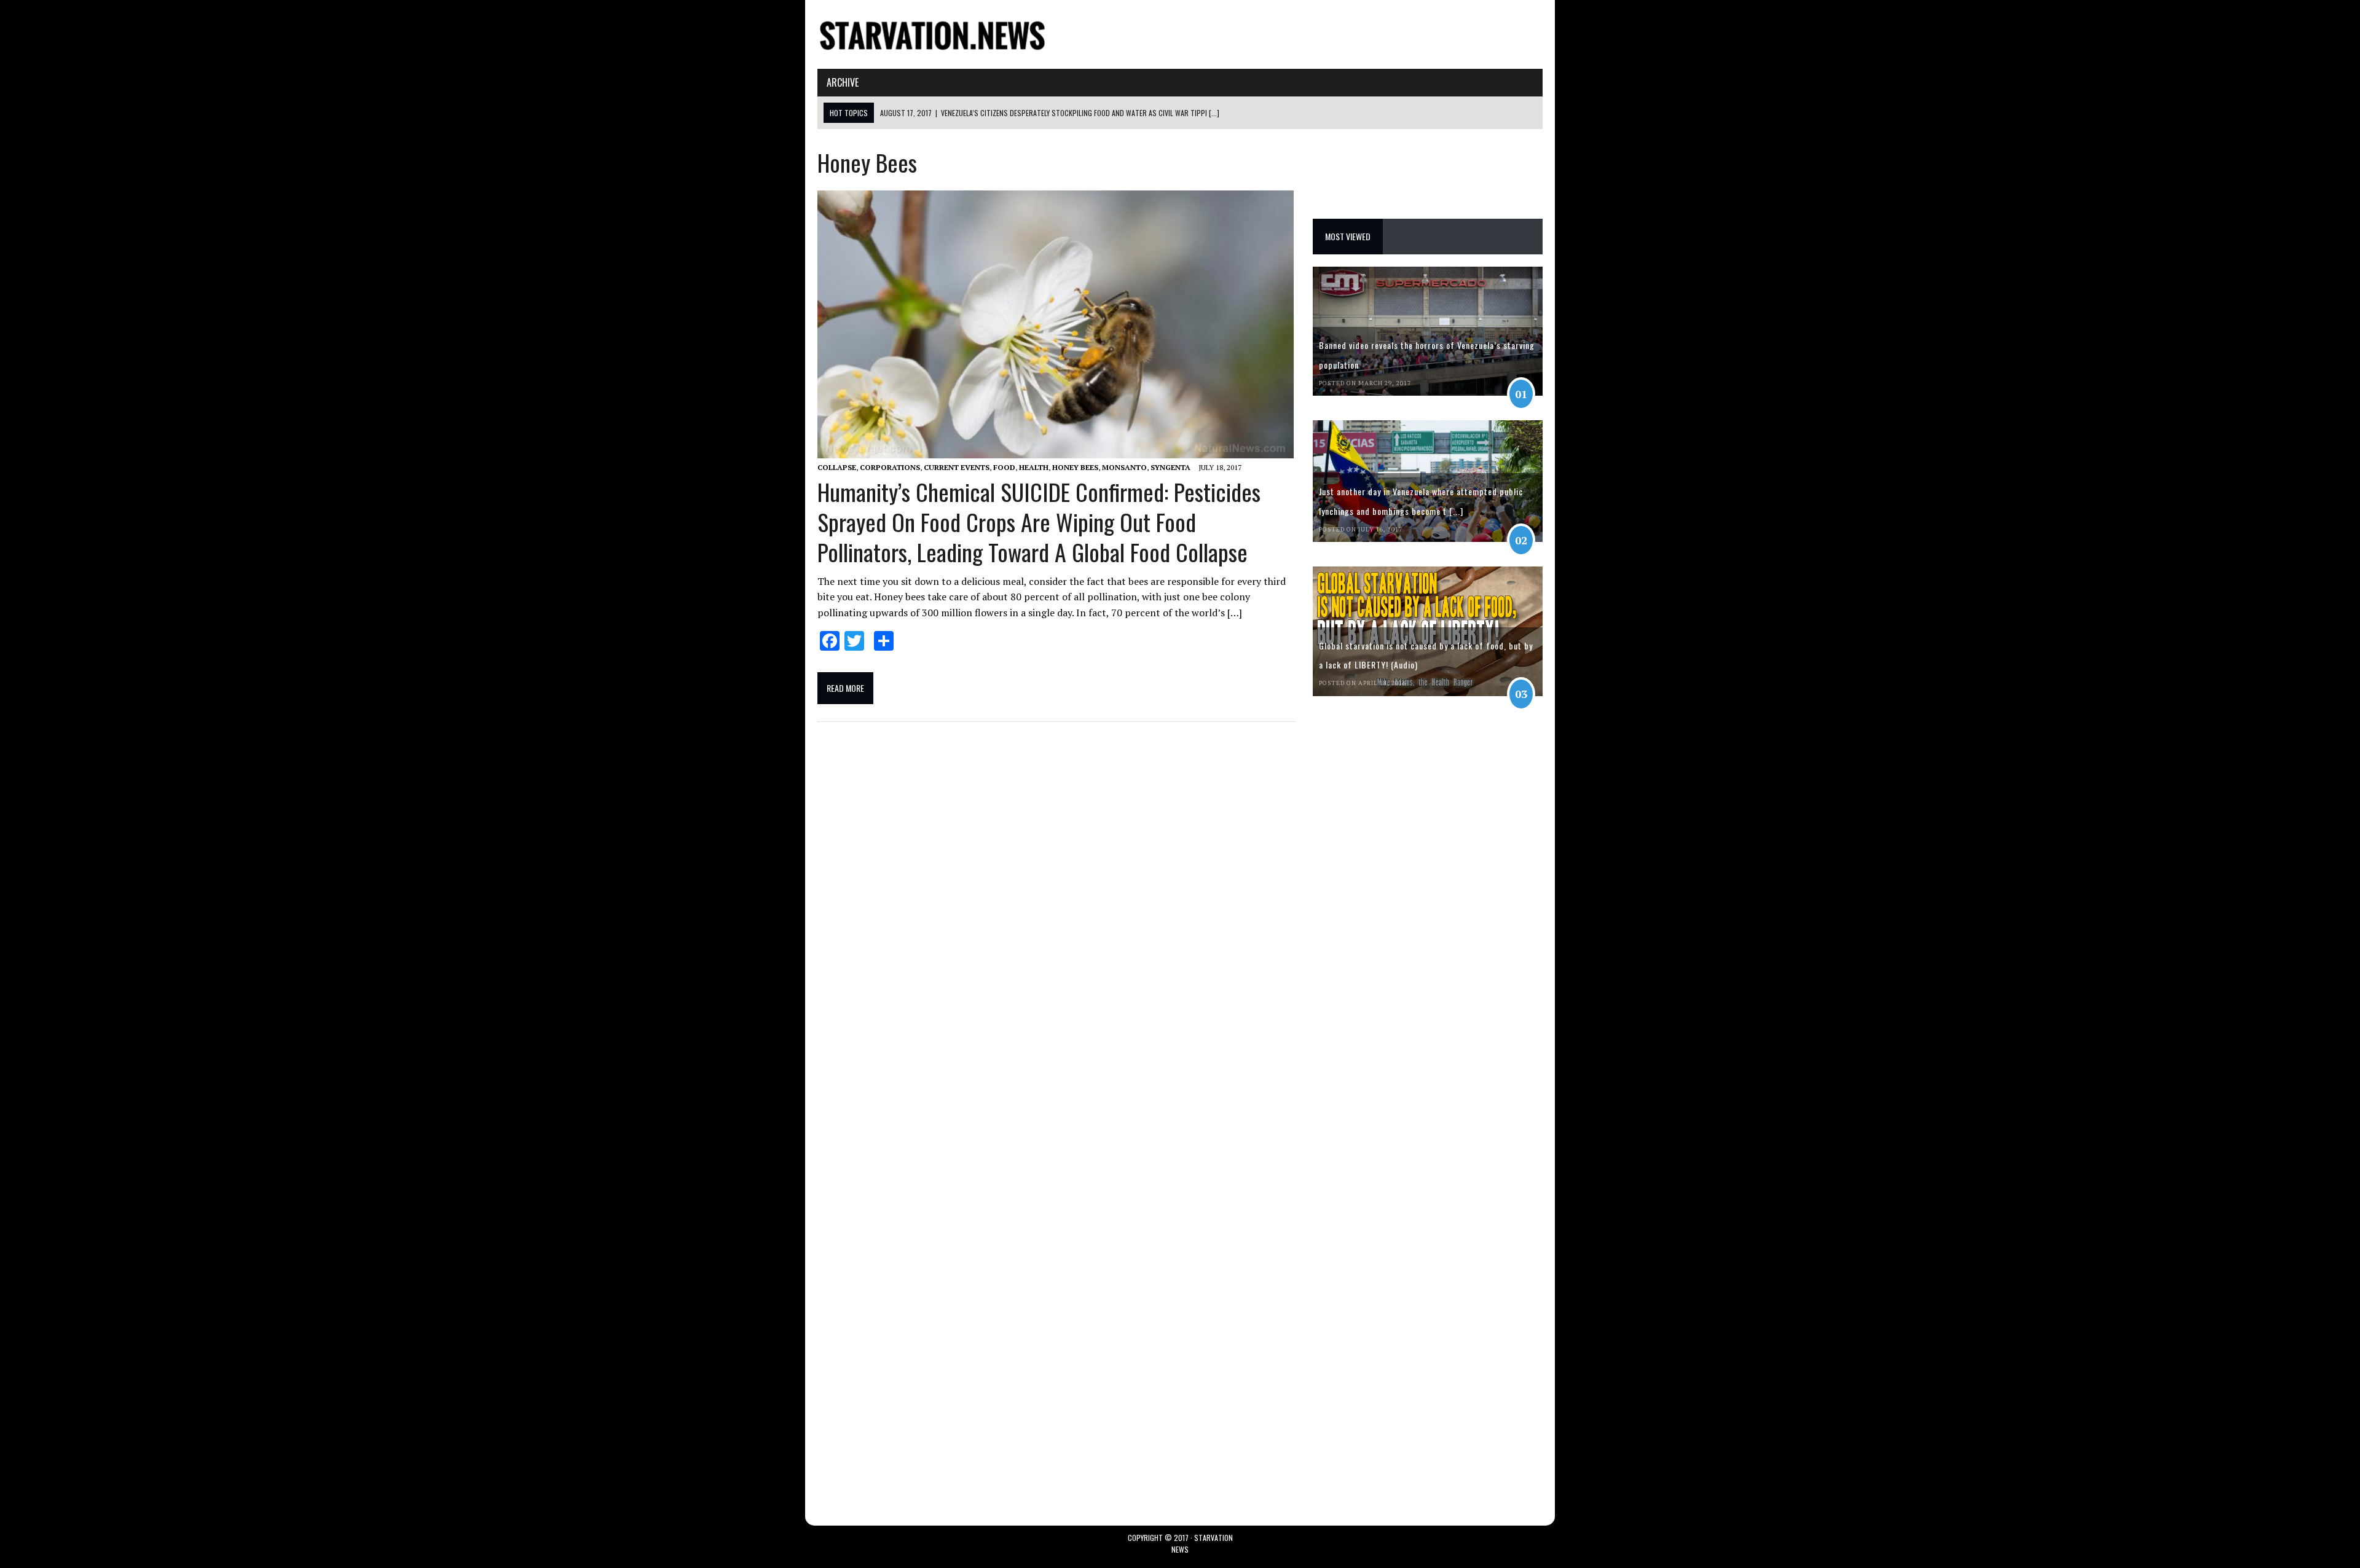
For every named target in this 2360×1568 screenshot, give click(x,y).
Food (1004, 467)
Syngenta (1170, 467)
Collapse (837, 467)
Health (1034, 467)
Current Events (957, 467)
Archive (843, 82)
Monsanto (1124, 467)
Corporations (890, 467)
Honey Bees (1075, 467)
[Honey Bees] (932, 48)
